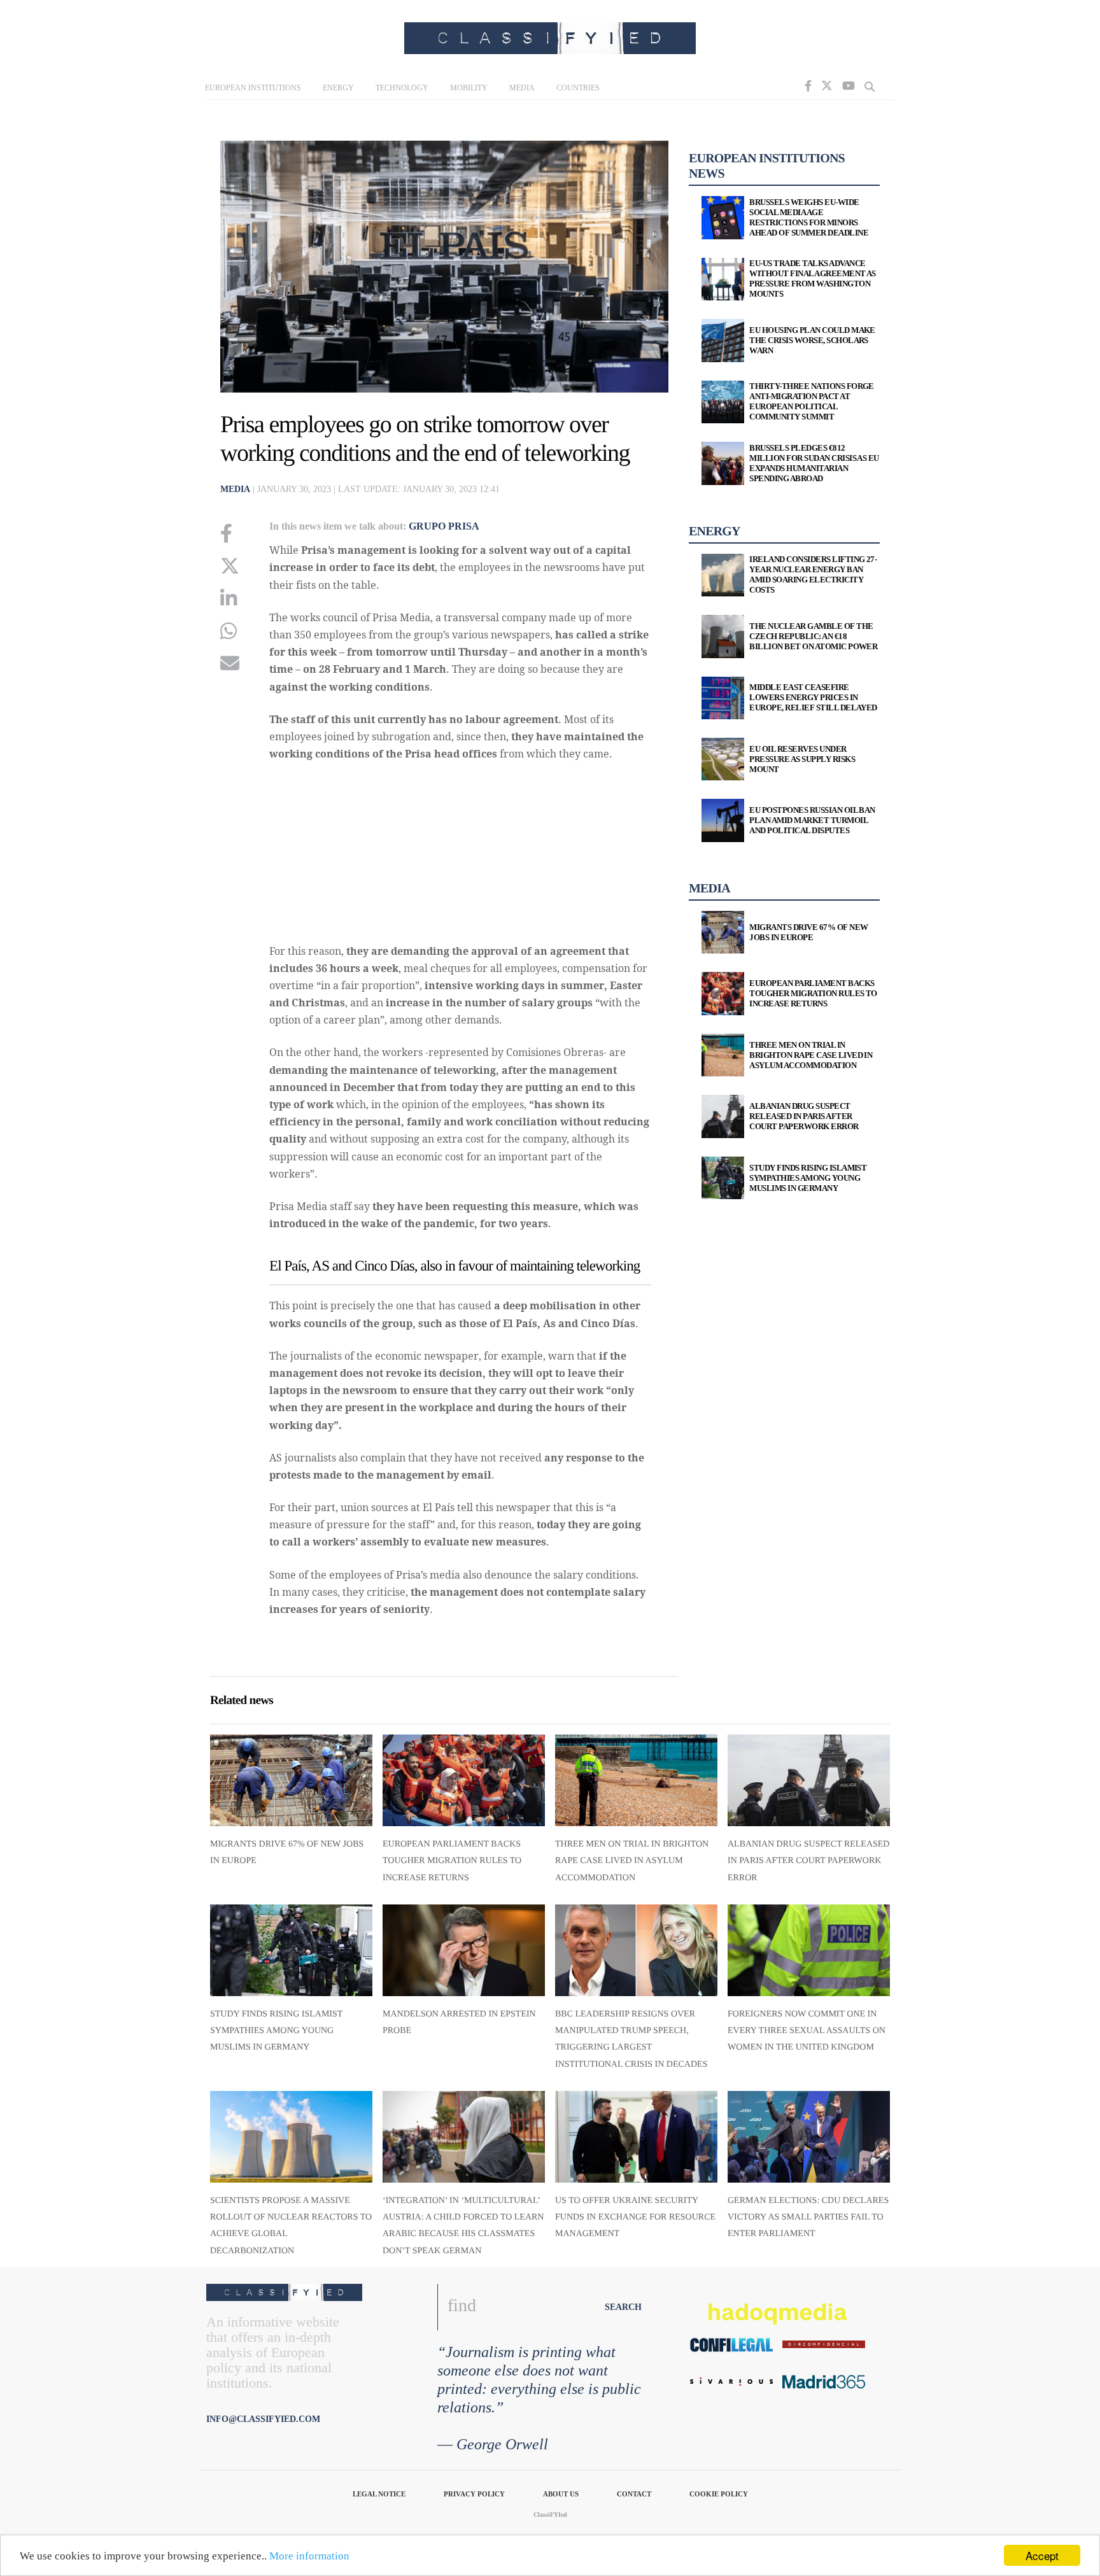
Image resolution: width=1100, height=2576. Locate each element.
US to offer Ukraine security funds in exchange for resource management (635, 2218)
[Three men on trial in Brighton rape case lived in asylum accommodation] (636, 1780)
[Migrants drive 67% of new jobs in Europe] (291, 1780)
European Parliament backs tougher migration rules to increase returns (452, 1861)
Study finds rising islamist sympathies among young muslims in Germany (276, 2031)
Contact (634, 2494)
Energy (338, 88)
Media (522, 88)
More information (309, 2556)
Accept (1042, 2555)
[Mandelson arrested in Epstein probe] (464, 1950)
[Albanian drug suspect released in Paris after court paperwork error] (809, 1780)
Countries (578, 88)
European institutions (253, 88)
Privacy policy (474, 2494)
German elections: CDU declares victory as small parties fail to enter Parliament (808, 2218)
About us (561, 2494)
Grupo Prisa (444, 526)
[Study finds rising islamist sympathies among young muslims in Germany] (291, 1950)
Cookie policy (719, 2494)
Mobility (469, 88)
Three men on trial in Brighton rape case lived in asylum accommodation (632, 1861)
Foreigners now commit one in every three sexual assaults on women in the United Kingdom (807, 2031)
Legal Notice (379, 2494)
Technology (402, 88)
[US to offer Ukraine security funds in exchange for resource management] (636, 2136)
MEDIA (235, 489)
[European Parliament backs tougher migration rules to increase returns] (464, 1780)
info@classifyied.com (263, 2419)
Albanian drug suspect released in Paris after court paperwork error (808, 1861)
